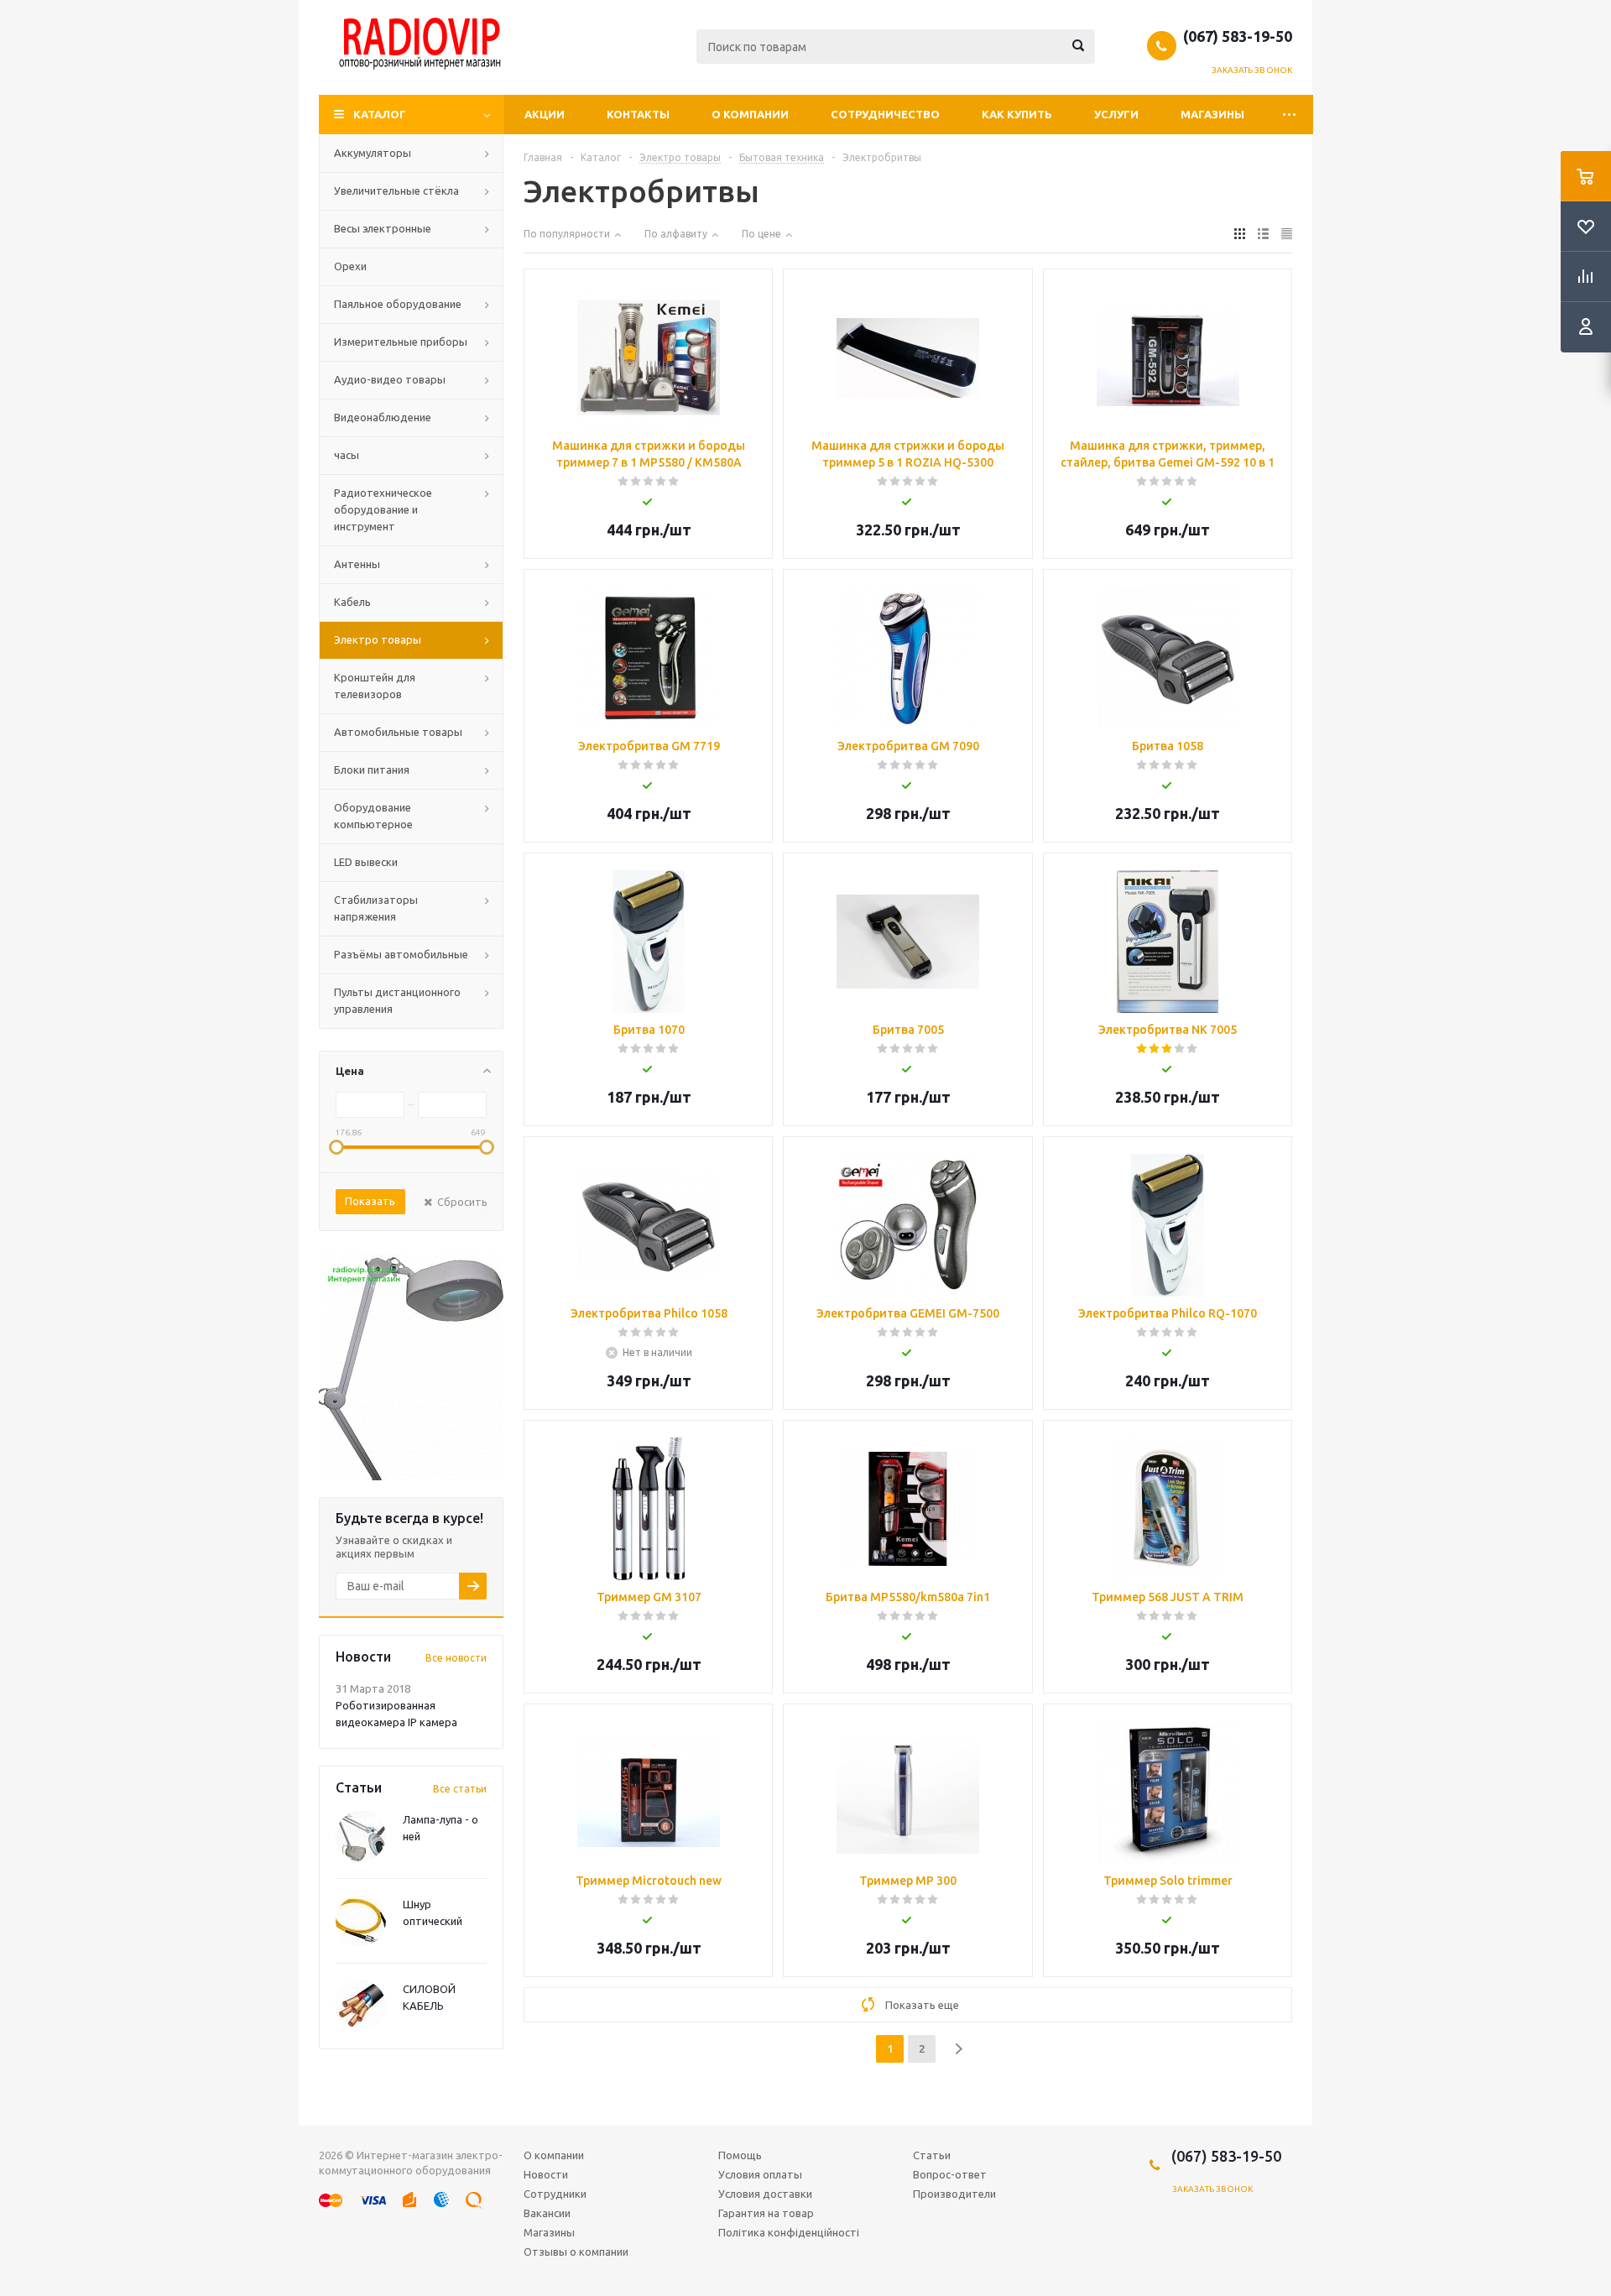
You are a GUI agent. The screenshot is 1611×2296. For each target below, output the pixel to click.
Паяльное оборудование (398, 304)
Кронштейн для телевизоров (375, 686)
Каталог (380, 114)
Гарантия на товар (766, 2213)
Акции (545, 114)
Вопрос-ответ (950, 2174)
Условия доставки (765, 2194)
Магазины (1212, 114)
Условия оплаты (760, 2174)
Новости (546, 2174)
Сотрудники (555, 2194)
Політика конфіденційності (789, 2232)
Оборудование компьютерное (373, 816)
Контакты (638, 114)
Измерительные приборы (401, 342)
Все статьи (460, 1789)
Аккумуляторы (373, 153)
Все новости (456, 1658)
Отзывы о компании (576, 2252)
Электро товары (378, 639)
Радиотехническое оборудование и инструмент (383, 509)
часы (347, 455)
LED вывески (366, 862)
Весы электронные (383, 228)
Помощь (740, 2155)
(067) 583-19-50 (1238, 36)
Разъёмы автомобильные (401, 954)
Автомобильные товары (398, 732)
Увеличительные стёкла (396, 190)
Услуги (1116, 114)
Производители (954, 2194)
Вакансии (547, 2213)
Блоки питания (372, 770)
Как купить (1017, 114)
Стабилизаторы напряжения (376, 908)
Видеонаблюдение (383, 417)
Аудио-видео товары (390, 379)
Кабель (352, 602)
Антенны (357, 564)
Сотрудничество (885, 114)
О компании (750, 114)
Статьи (932, 2155)
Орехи (350, 266)
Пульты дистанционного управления (397, 1000)
